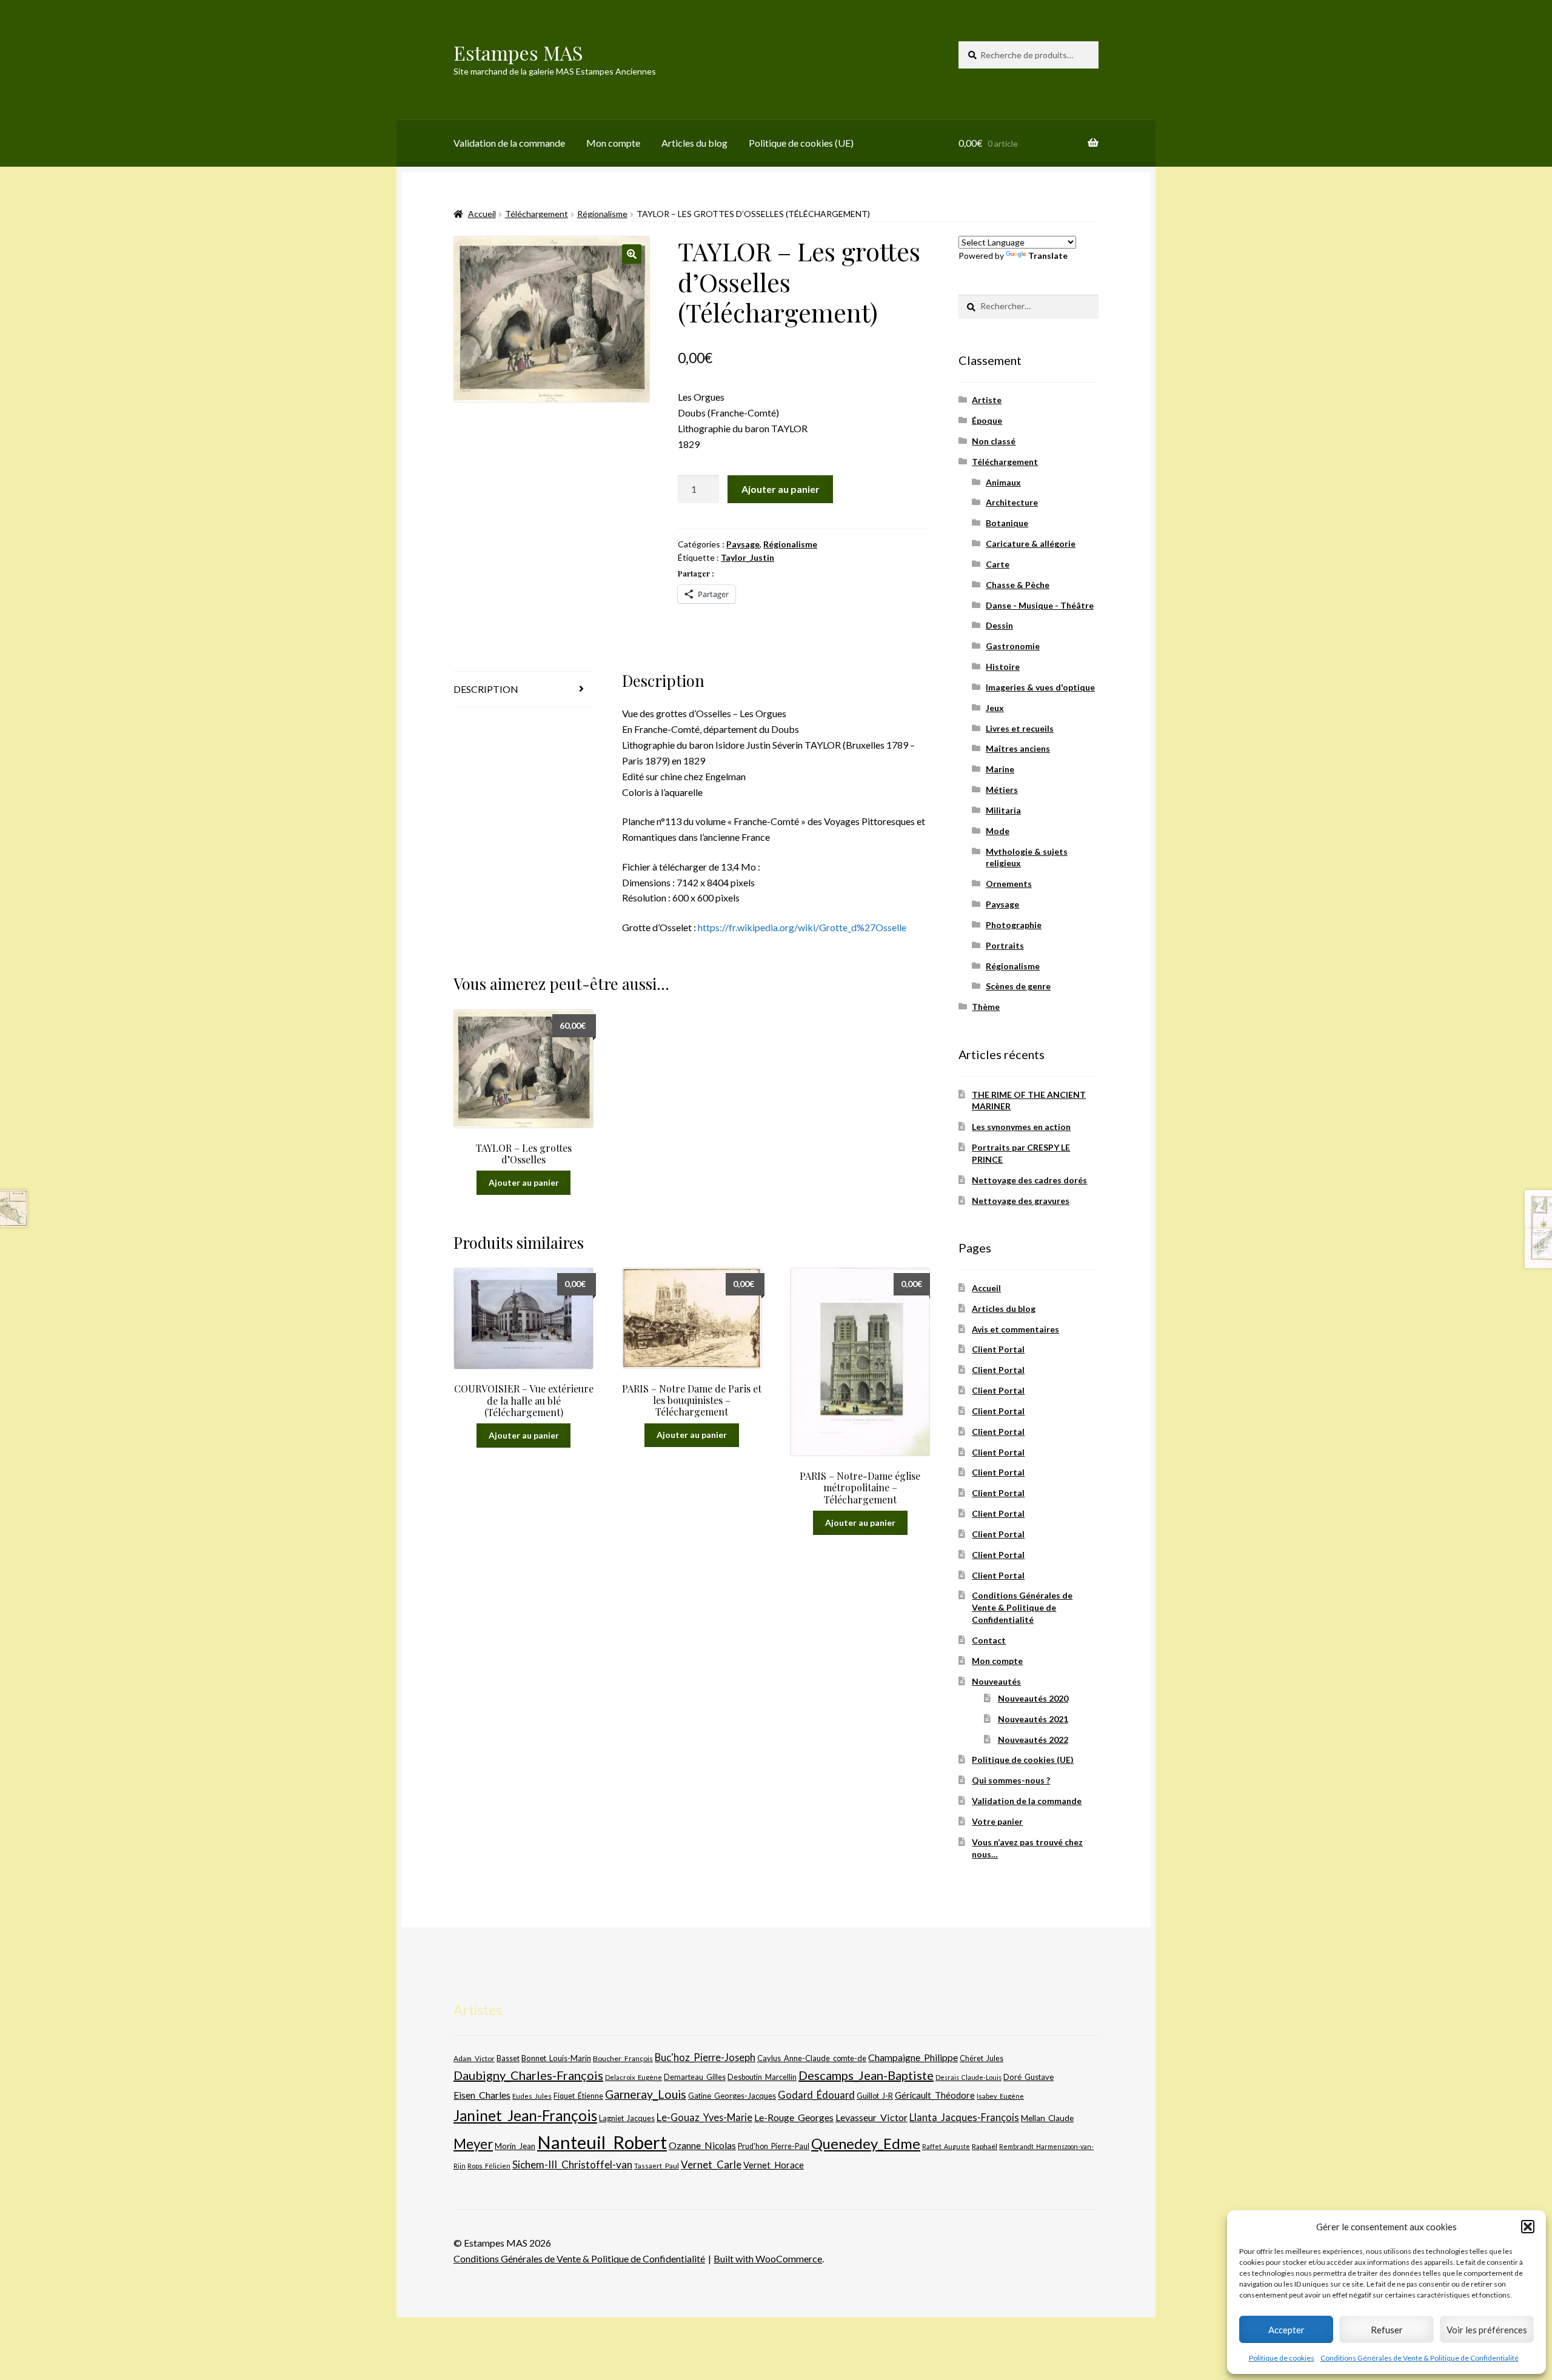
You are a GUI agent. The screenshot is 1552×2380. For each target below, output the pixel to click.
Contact (989, 1640)
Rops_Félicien (489, 2166)
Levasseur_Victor (871, 2117)
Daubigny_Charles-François (528, 2075)
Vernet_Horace (774, 2165)
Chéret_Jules (982, 2058)
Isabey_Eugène (1000, 2096)
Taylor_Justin (748, 557)
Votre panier (997, 1821)
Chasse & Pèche (1018, 585)
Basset (508, 2058)
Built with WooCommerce (768, 2258)
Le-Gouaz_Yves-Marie (704, 2117)
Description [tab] (486, 689)
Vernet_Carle (711, 2164)
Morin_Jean (515, 2146)
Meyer (473, 2144)
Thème (986, 1007)
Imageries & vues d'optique (1040, 687)
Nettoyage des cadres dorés (1029, 1180)
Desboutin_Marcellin (762, 2077)
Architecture (1012, 502)
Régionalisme (602, 214)
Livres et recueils (1020, 728)
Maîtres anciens (1018, 748)
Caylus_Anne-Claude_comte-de (812, 2058)
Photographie (1014, 925)
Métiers (1002, 790)
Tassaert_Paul (657, 2165)
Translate (1048, 256)
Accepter (1286, 2330)
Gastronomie (1013, 646)
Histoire (1003, 667)
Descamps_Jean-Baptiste (866, 2075)
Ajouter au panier (781, 489)
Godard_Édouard (816, 2095)
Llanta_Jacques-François (964, 2118)
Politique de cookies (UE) (801, 143)
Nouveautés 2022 (1033, 1740)
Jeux (995, 708)
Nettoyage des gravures (1021, 1201)
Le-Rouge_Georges (794, 2117)
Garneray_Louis (646, 2094)
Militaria (1003, 810)
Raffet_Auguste (946, 2146)
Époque (987, 420)
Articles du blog (694, 143)
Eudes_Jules (532, 2096)
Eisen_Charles (482, 2095)
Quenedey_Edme (866, 2143)
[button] (1528, 2227)
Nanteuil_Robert (602, 2142)
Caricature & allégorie (1031, 543)
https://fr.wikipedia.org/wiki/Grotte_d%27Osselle (802, 927)
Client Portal (998, 1349)
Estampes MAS (518, 52)
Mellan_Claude (1047, 2118)
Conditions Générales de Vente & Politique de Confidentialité (1420, 2358)
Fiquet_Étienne (578, 2096)
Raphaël (985, 2146)
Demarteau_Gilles (695, 2077)
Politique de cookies (1282, 2358)
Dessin (999, 625)
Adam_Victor (474, 2058)
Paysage (743, 544)
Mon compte (613, 143)
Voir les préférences (1487, 2330)
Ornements (1009, 884)
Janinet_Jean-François (525, 2115)
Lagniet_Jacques (627, 2118)
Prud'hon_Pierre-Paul (774, 2146)
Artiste (987, 400)
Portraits (1005, 945)
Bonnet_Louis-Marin (556, 2058)
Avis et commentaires (1015, 1329)
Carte (998, 564)
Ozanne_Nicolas (702, 2145)
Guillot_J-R (875, 2096)
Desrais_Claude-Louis (968, 2077)
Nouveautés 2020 (1033, 1698)
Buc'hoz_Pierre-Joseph (705, 2057)
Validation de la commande (509, 143)
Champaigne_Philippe (913, 2057)
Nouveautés (996, 1681)
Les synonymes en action (1021, 1127)
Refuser (1387, 2330)
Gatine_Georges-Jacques (732, 2096)
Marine (1000, 769)
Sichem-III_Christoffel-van (572, 2164)
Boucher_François (623, 2058)
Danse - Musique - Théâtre (1040, 605)
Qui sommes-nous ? (1011, 1780)
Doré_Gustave (1029, 2077)
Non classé (994, 441)
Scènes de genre (1018, 986)
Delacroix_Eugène (634, 2077)
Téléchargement (537, 214)
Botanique (1007, 523)
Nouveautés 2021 (1033, 1719)
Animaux (1003, 482)
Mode (998, 831)
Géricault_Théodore (935, 2095)
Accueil (482, 214)
